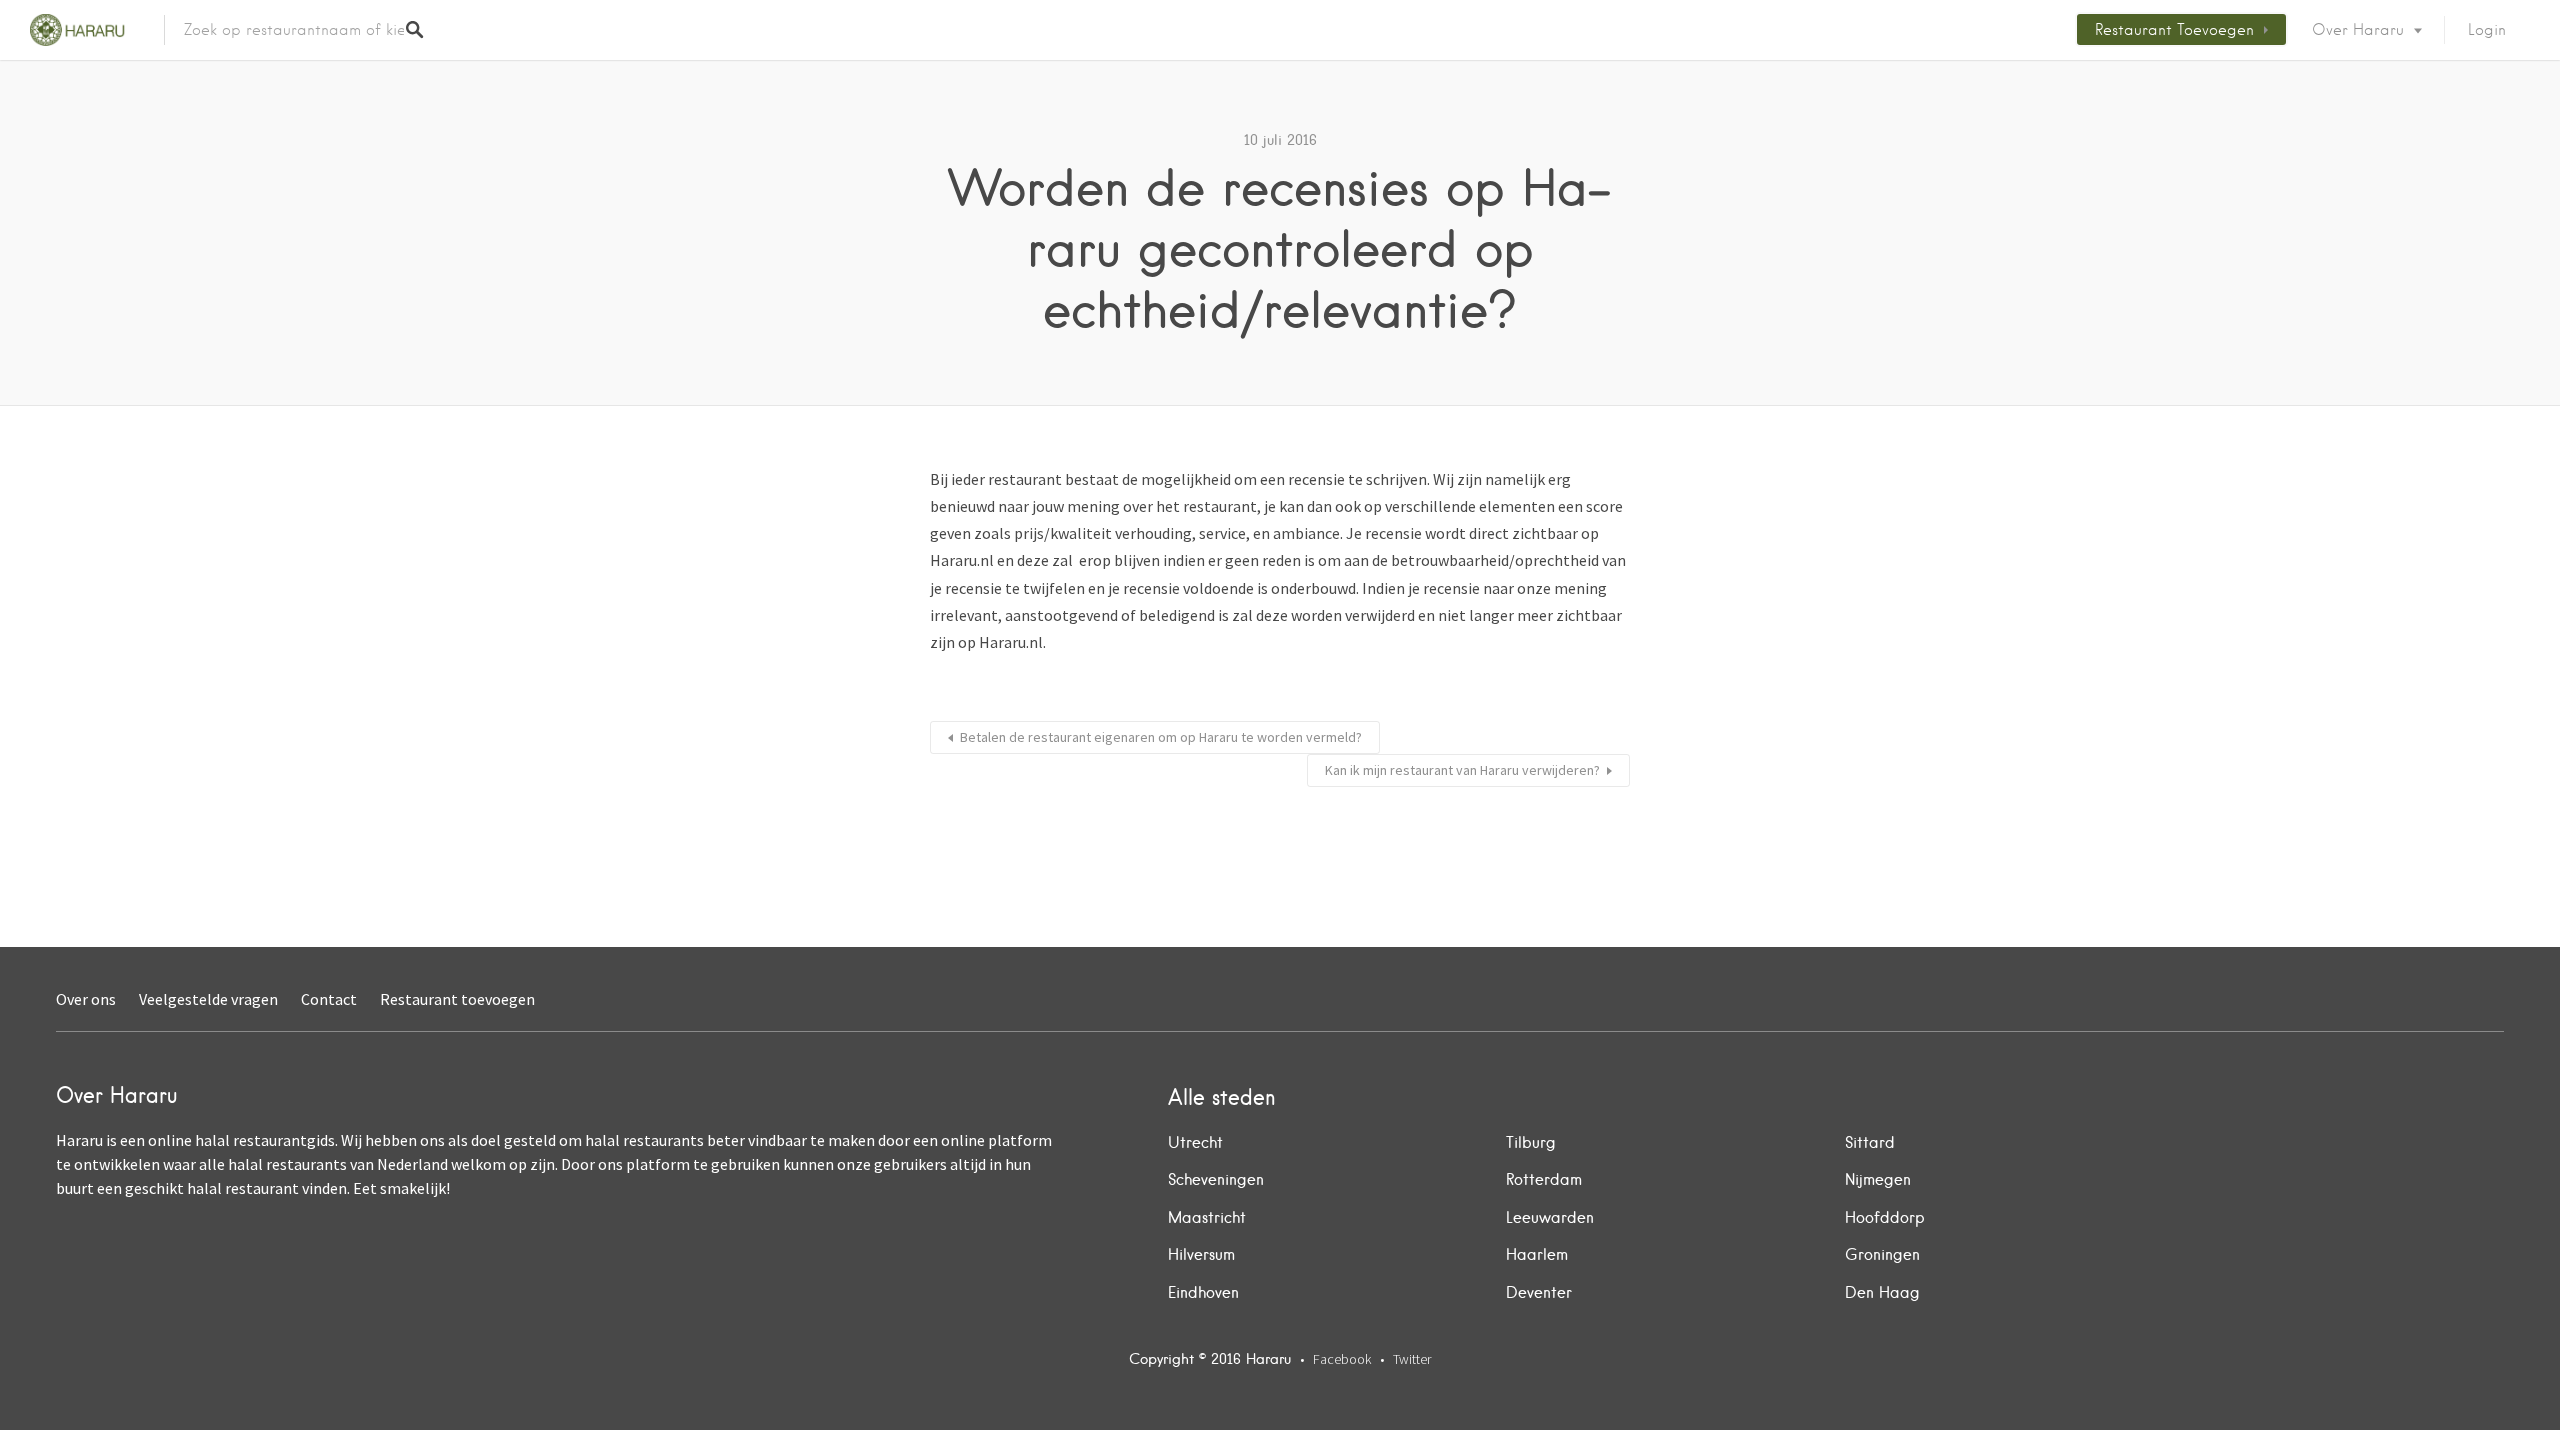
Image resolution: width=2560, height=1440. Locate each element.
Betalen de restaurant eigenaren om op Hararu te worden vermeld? (1161, 737)
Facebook (1342, 1359)
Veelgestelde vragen (208, 999)
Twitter (1412, 1359)
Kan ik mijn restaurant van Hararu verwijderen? (1462, 770)
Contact (329, 999)
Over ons (86, 999)
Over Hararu (2358, 30)
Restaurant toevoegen (2174, 30)
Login (2487, 30)
